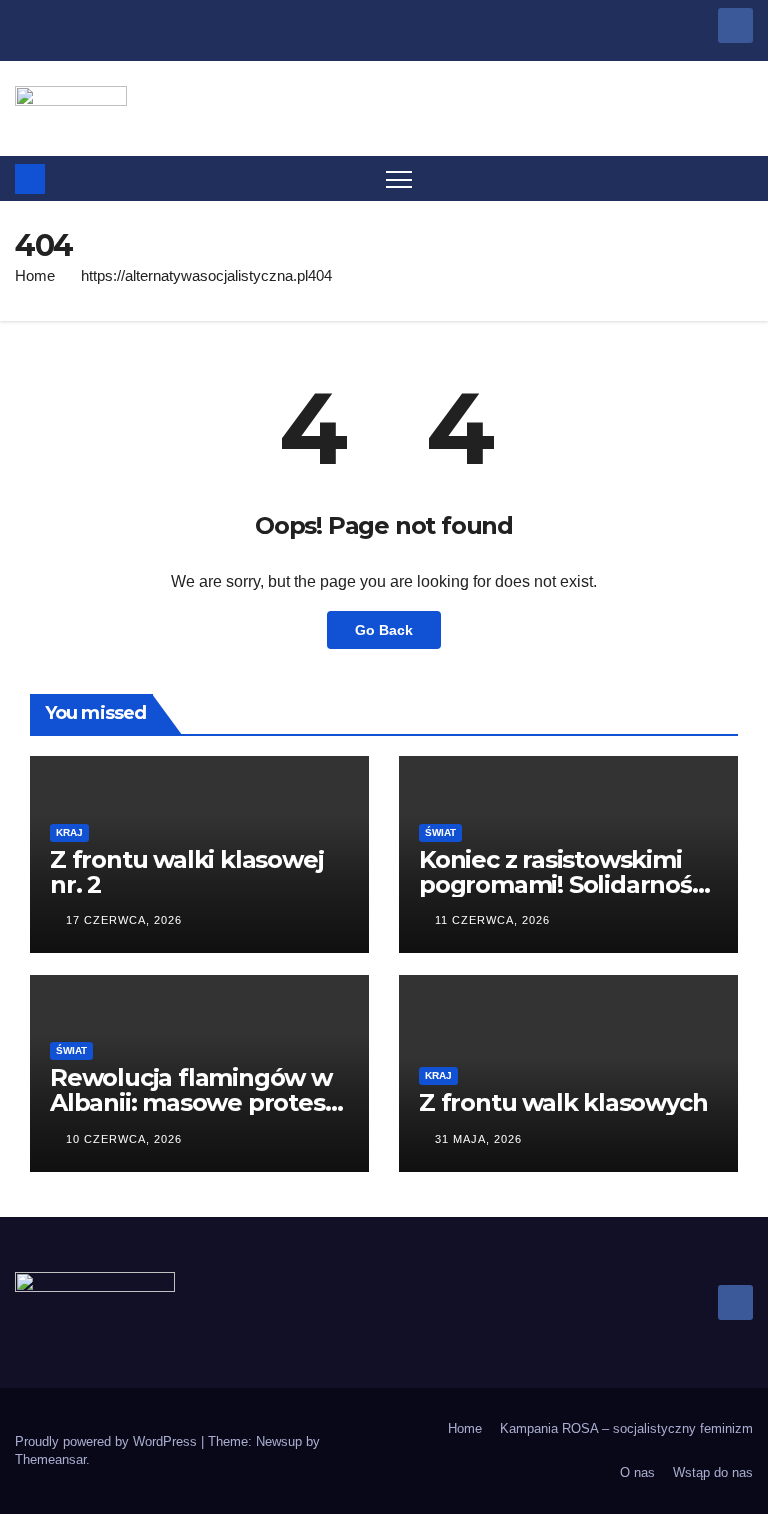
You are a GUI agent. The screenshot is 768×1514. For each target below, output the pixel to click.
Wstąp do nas (713, 1472)
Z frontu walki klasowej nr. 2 (186, 872)
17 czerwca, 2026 (124, 920)
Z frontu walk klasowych (563, 1102)
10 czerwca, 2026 (124, 1139)
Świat (440, 832)
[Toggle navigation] (399, 178)
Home (35, 275)
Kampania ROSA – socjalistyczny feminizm (626, 1428)
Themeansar (50, 1459)
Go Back (384, 630)
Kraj (69, 832)
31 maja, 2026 (478, 1139)
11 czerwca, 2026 (492, 920)
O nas (637, 1472)
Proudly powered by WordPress (108, 1441)
